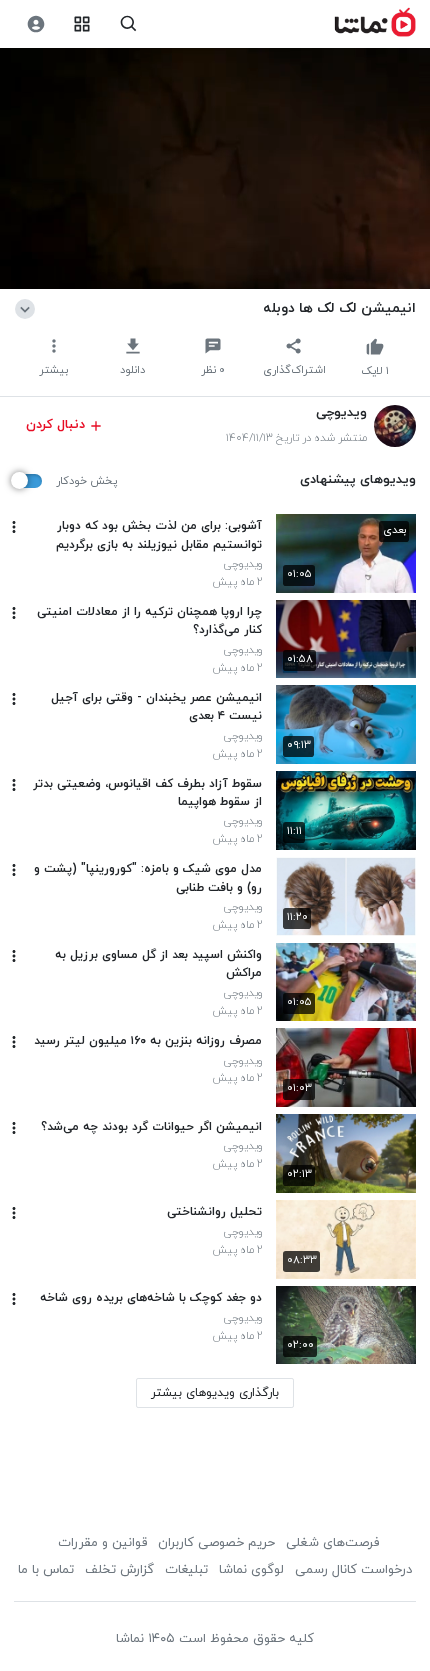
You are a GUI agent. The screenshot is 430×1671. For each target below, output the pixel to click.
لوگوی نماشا (251, 1570)
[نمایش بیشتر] (28, 308)
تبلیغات (186, 1570)
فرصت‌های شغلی (332, 1543)
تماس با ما (46, 1570)
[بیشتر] (14, 527)
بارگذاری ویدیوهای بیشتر (215, 1393)
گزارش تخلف (119, 1570)
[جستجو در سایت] (128, 24)
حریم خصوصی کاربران (216, 1543)
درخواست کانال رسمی (353, 1570)
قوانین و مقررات (102, 1543)
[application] (215, 169)
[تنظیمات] (35, 24)
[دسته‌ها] (82, 24)
